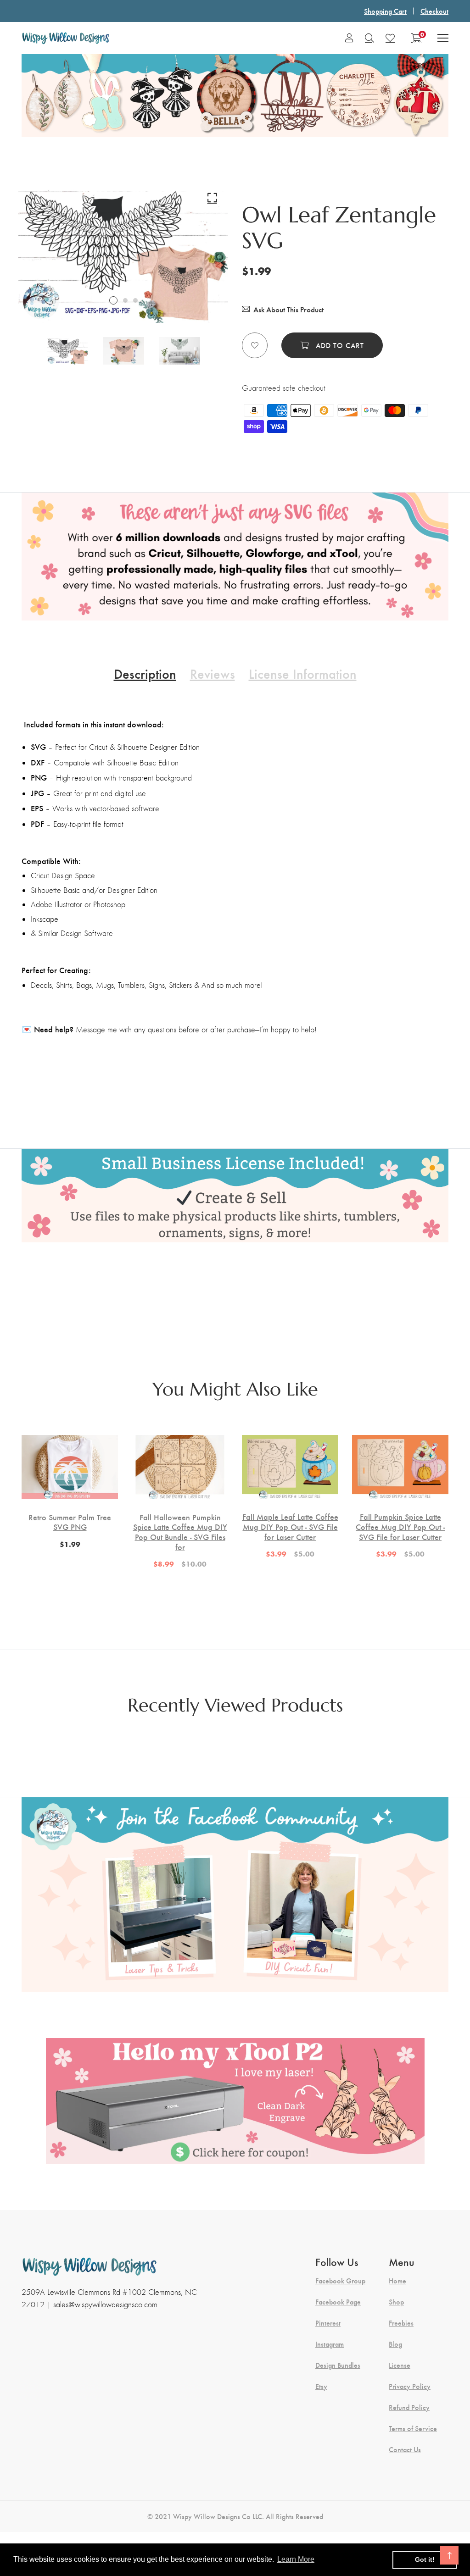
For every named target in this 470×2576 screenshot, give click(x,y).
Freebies (401, 2323)
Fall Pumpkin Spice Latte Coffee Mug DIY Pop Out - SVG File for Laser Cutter (400, 1526)
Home (397, 2281)
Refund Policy (409, 2407)
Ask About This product (288, 309)
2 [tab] (125, 300)
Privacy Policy (410, 2386)
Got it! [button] (425, 2559)
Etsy (321, 2386)
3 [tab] (135, 300)
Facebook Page (338, 2302)
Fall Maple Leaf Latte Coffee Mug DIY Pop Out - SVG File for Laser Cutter (290, 1526)
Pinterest (328, 2323)
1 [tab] (113, 300)
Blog (395, 2344)
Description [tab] (145, 673)
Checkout (434, 11)
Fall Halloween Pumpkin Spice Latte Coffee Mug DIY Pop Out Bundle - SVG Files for (180, 1532)
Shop (396, 2302)
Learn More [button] (296, 2559)
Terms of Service (413, 2428)
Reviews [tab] (213, 673)
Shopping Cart (385, 11)
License (400, 2365)
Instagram (330, 2344)
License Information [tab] (303, 673)
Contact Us (405, 2449)
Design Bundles (338, 2365)
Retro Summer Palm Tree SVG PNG (70, 1522)
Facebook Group (340, 2281)
